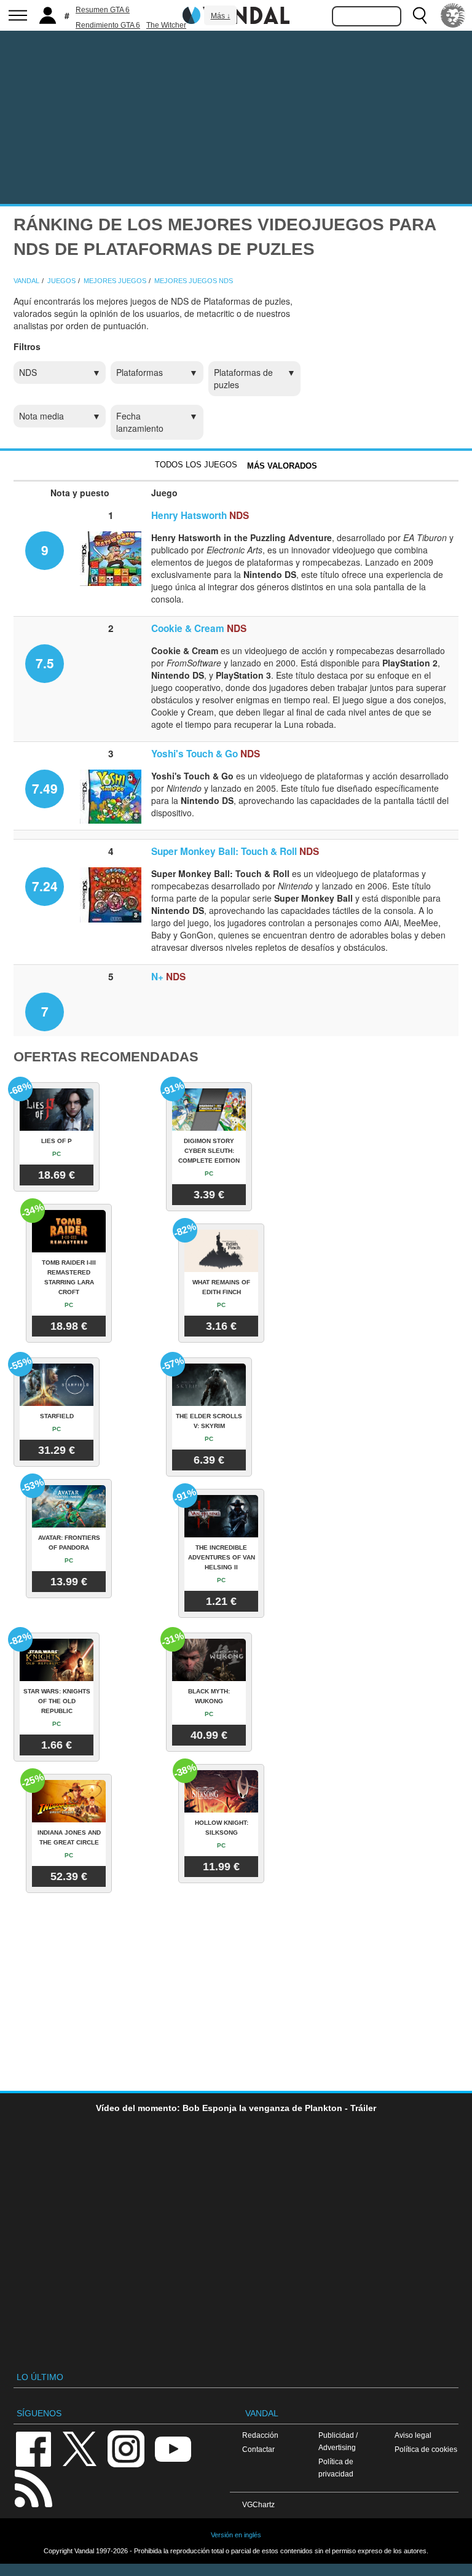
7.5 (45, 663)
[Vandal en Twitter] (80, 2448)
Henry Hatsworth (189, 515)
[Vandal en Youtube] (173, 2448)
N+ (157, 977)
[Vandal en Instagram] (126, 2448)
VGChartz (258, 2504)
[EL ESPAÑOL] (453, 15)
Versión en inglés (236, 2535)
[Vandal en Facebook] (33, 2448)
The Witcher (166, 25)
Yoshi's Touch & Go (195, 754)
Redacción (260, 2435)
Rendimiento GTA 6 (108, 25)
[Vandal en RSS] (33, 2487)
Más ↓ (221, 16)
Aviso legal (413, 2435)
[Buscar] (420, 15)
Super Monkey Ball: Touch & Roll (224, 851)
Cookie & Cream (188, 628)
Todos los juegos (196, 465)
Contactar (258, 2449)
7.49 (45, 788)
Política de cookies (426, 2449)
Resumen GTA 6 (103, 10)
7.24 (45, 886)
